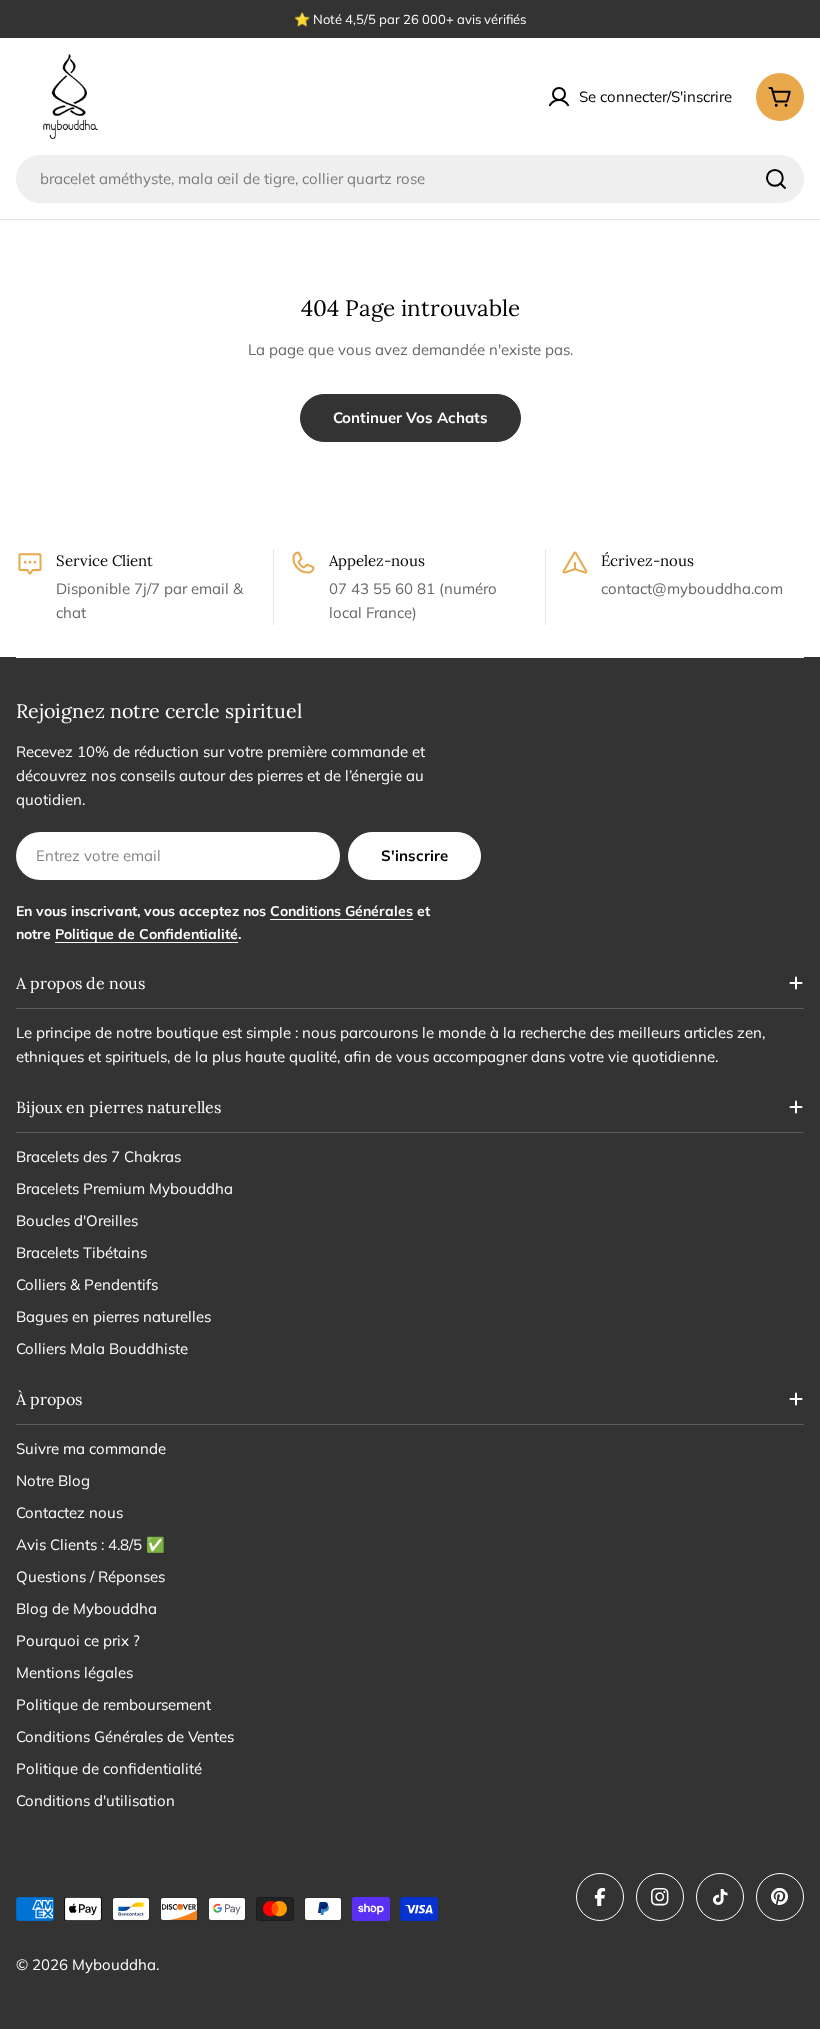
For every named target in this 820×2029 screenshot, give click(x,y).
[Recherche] (776, 179)
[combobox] (410, 179)
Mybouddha (114, 1964)
